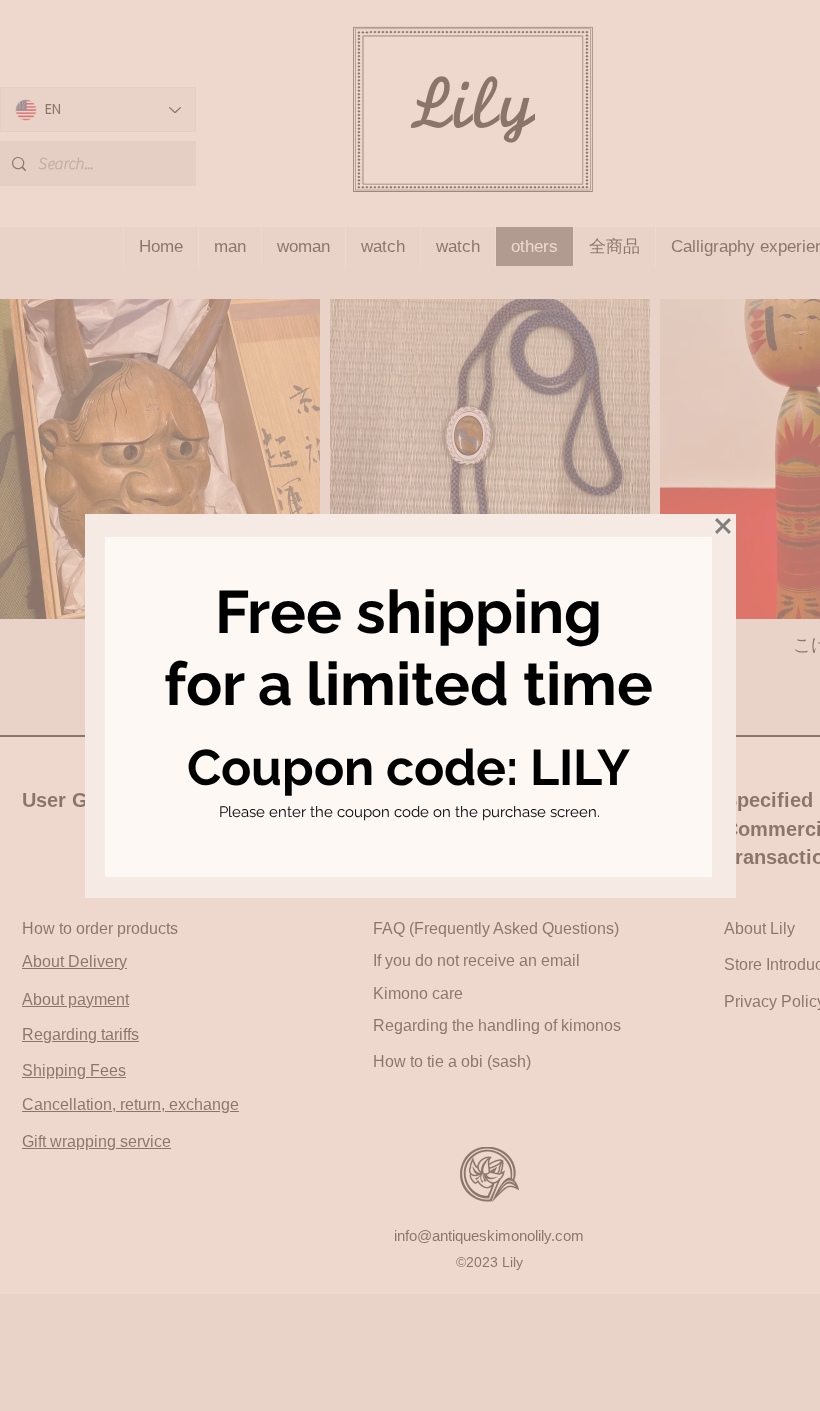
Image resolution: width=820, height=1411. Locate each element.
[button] (723, 526)
